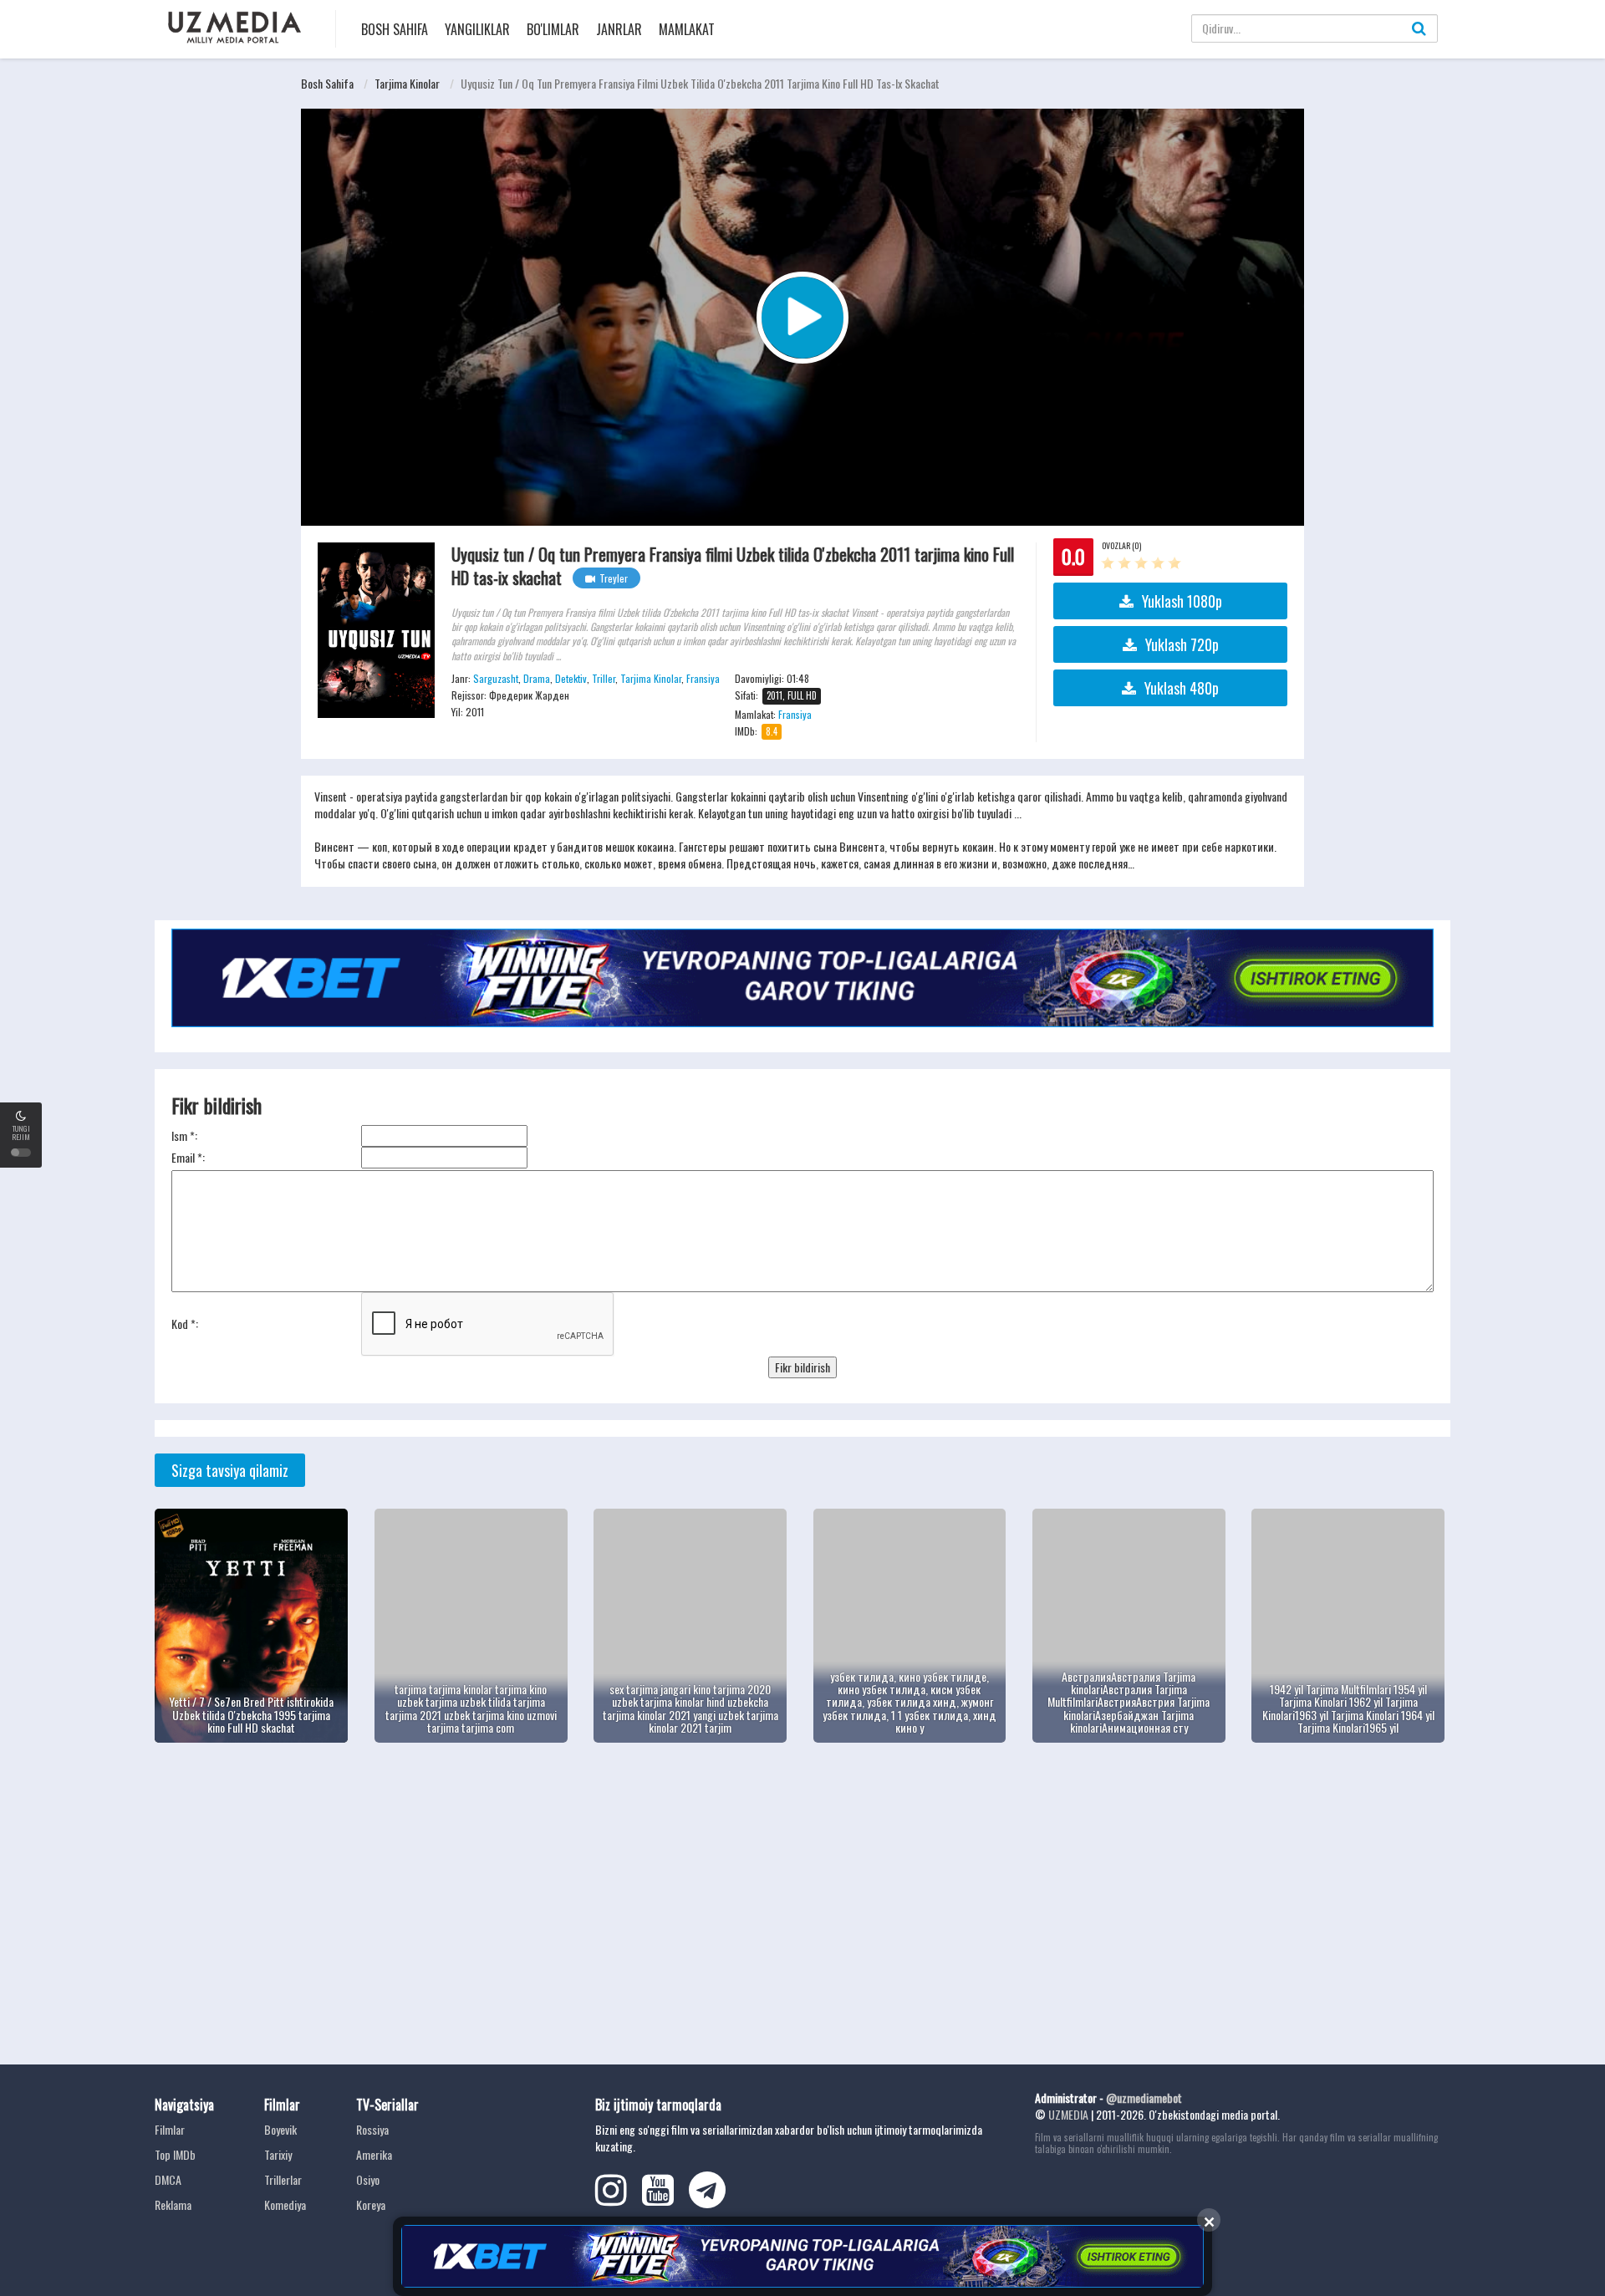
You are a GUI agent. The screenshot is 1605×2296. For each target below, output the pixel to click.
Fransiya (703, 678)
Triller (604, 678)
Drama (537, 678)
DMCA (168, 2179)
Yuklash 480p (1182, 688)
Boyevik (280, 2129)
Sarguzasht (496, 678)
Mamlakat (687, 29)
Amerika (374, 2154)
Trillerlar (283, 2179)
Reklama (173, 2204)
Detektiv (571, 678)
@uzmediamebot (1144, 2097)
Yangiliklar (477, 29)
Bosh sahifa (395, 29)
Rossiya (372, 2129)
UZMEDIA (1068, 2114)
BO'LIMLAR (553, 29)
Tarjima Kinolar (407, 83)
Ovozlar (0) (1121, 545)
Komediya (285, 2204)
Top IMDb (175, 2154)
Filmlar (170, 2129)
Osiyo (368, 2179)
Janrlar (619, 29)
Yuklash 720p (1182, 644)
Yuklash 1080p (1182, 601)
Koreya (371, 2204)
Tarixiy (278, 2154)
